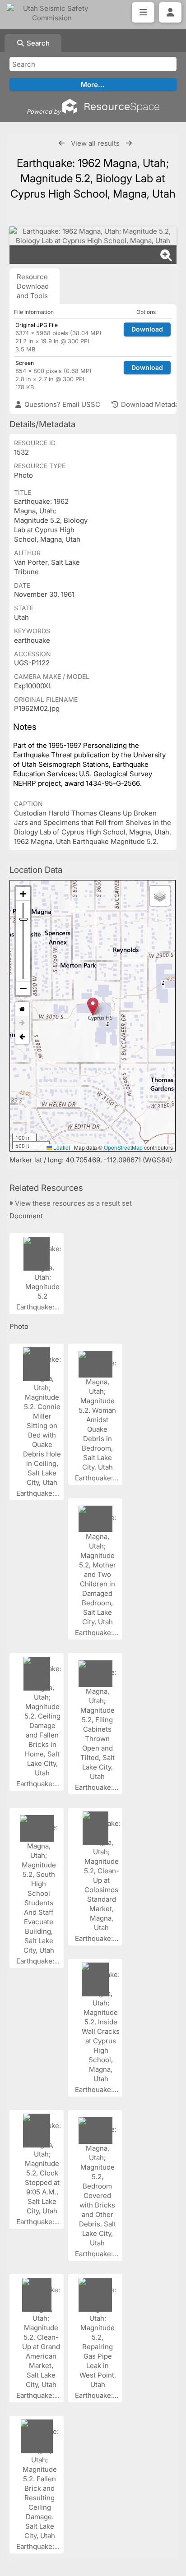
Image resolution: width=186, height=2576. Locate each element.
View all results (95, 143)
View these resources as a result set (72, 1203)
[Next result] (129, 143)
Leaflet (61, 1147)
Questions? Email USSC (61, 404)
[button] (93, 1007)
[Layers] (160, 896)
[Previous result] (62, 143)
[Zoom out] (23, 988)
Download (147, 329)
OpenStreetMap (123, 1147)
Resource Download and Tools (33, 286)
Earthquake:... (39, 1307)
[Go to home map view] (22, 1009)
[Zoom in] (23, 894)
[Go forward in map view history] (22, 1023)
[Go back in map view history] (22, 1037)
